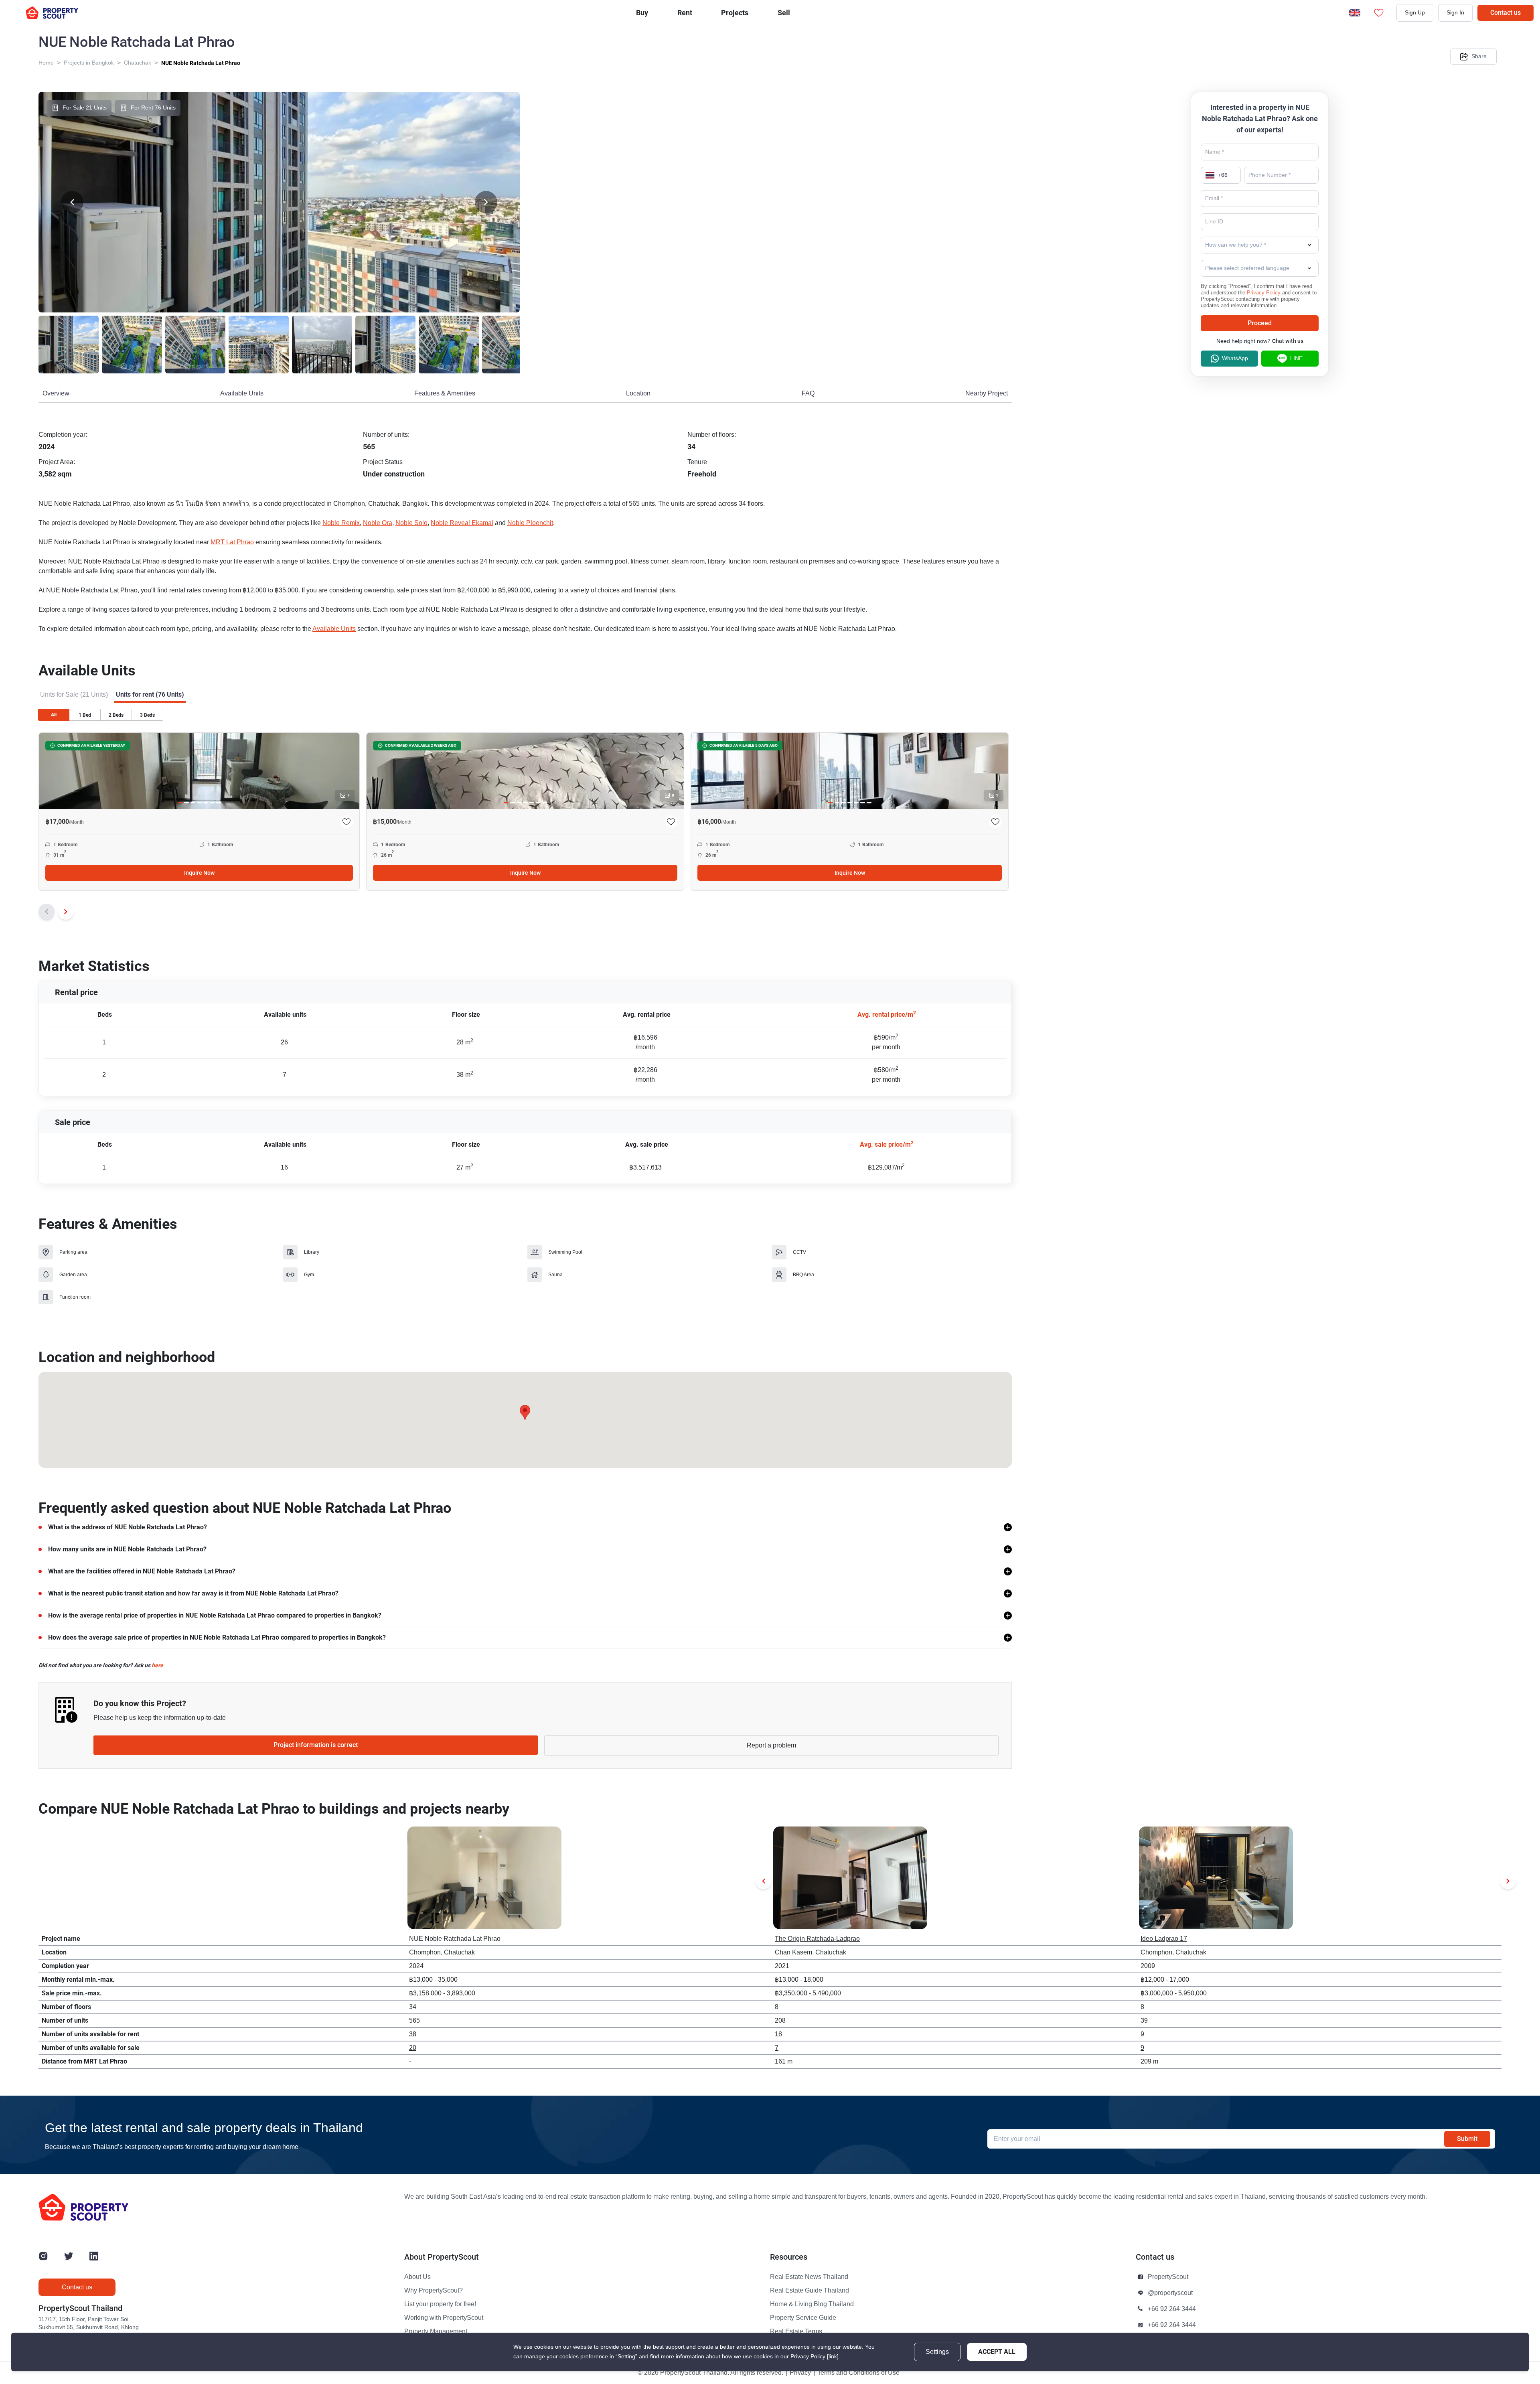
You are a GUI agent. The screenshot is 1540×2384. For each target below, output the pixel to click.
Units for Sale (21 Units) (74, 695)
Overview (56, 393)
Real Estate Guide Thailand (810, 2291)
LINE (1296, 358)
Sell (784, 13)
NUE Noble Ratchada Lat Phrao (201, 63)
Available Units (242, 393)
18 (778, 2034)
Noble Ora (378, 523)
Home (46, 63)
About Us (417, 2277)
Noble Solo (411, 523)
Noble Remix (341, 523)
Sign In (1455, 13)
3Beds (147, 715)
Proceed (1260, 323)
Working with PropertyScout (444, 2318)
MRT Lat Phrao (232, 542)
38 (413, 2034)
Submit (1467, 2139)
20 (413, 2048)
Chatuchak (138, 63)
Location (638, 393)
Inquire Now (199, 873)
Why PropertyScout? (434, 2291)
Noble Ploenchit (530, 523)
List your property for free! (440, 2304)
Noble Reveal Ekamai (462, 523)
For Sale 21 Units (85, 108)
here (157, 1665)
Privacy (800, 2373)
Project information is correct (316, 1745)
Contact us (1506, 13)
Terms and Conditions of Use (858, 2373)
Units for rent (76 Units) (150, 694)
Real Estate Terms (796, 2331)
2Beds (116, 715)
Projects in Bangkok (89, 63)
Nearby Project (987, 393)
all (54, 715)
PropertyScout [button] (1168, 2277)
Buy (642, 13)
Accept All (997, 2352)
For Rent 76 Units (153, 108)
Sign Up (1415, 13)
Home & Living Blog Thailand (812, 2304)
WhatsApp (1235, 358)
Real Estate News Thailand (809, 2277)
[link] (833, 2357)
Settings (937, 2352)
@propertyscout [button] (1170, 2293)
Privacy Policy (1264, 293)
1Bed (85, 715)
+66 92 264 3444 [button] (1172, 2309)
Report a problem (771, 1745)
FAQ (808, 393)
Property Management (436, 2331)
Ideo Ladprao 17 (1164, 1939)
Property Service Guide (803, 2318)
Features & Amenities (445, 393)
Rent (685, 13)
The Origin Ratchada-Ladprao (817, 1939)
